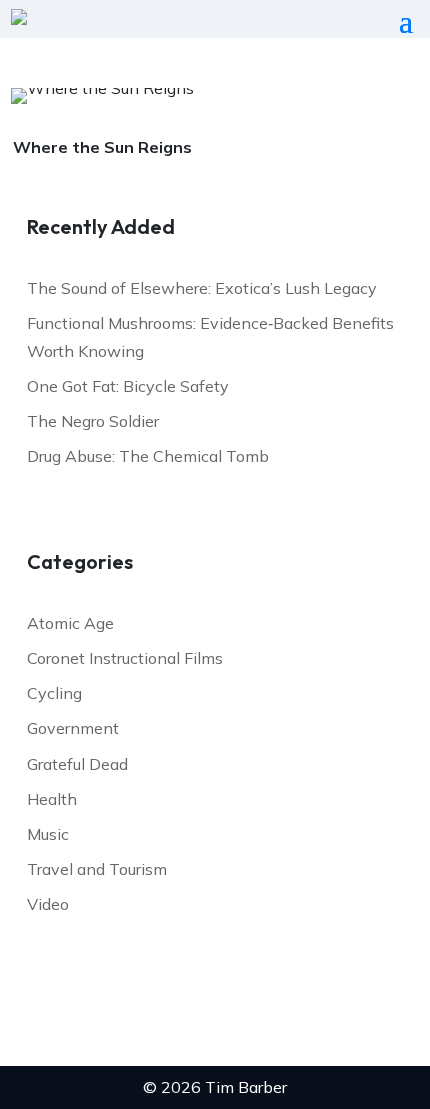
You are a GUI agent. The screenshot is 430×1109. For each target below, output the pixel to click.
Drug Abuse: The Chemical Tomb (148, 456)
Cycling (54, 693)
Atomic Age (70, 623)
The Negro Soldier (93, 421)
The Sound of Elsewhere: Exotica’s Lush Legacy (202, 288)
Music (48, 834)
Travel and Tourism (97, 869)
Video (48, 904)
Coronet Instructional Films (125, 658)
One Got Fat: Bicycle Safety (128, 386)
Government (73, 728)
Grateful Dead (77, 764)
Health (52, 799)
